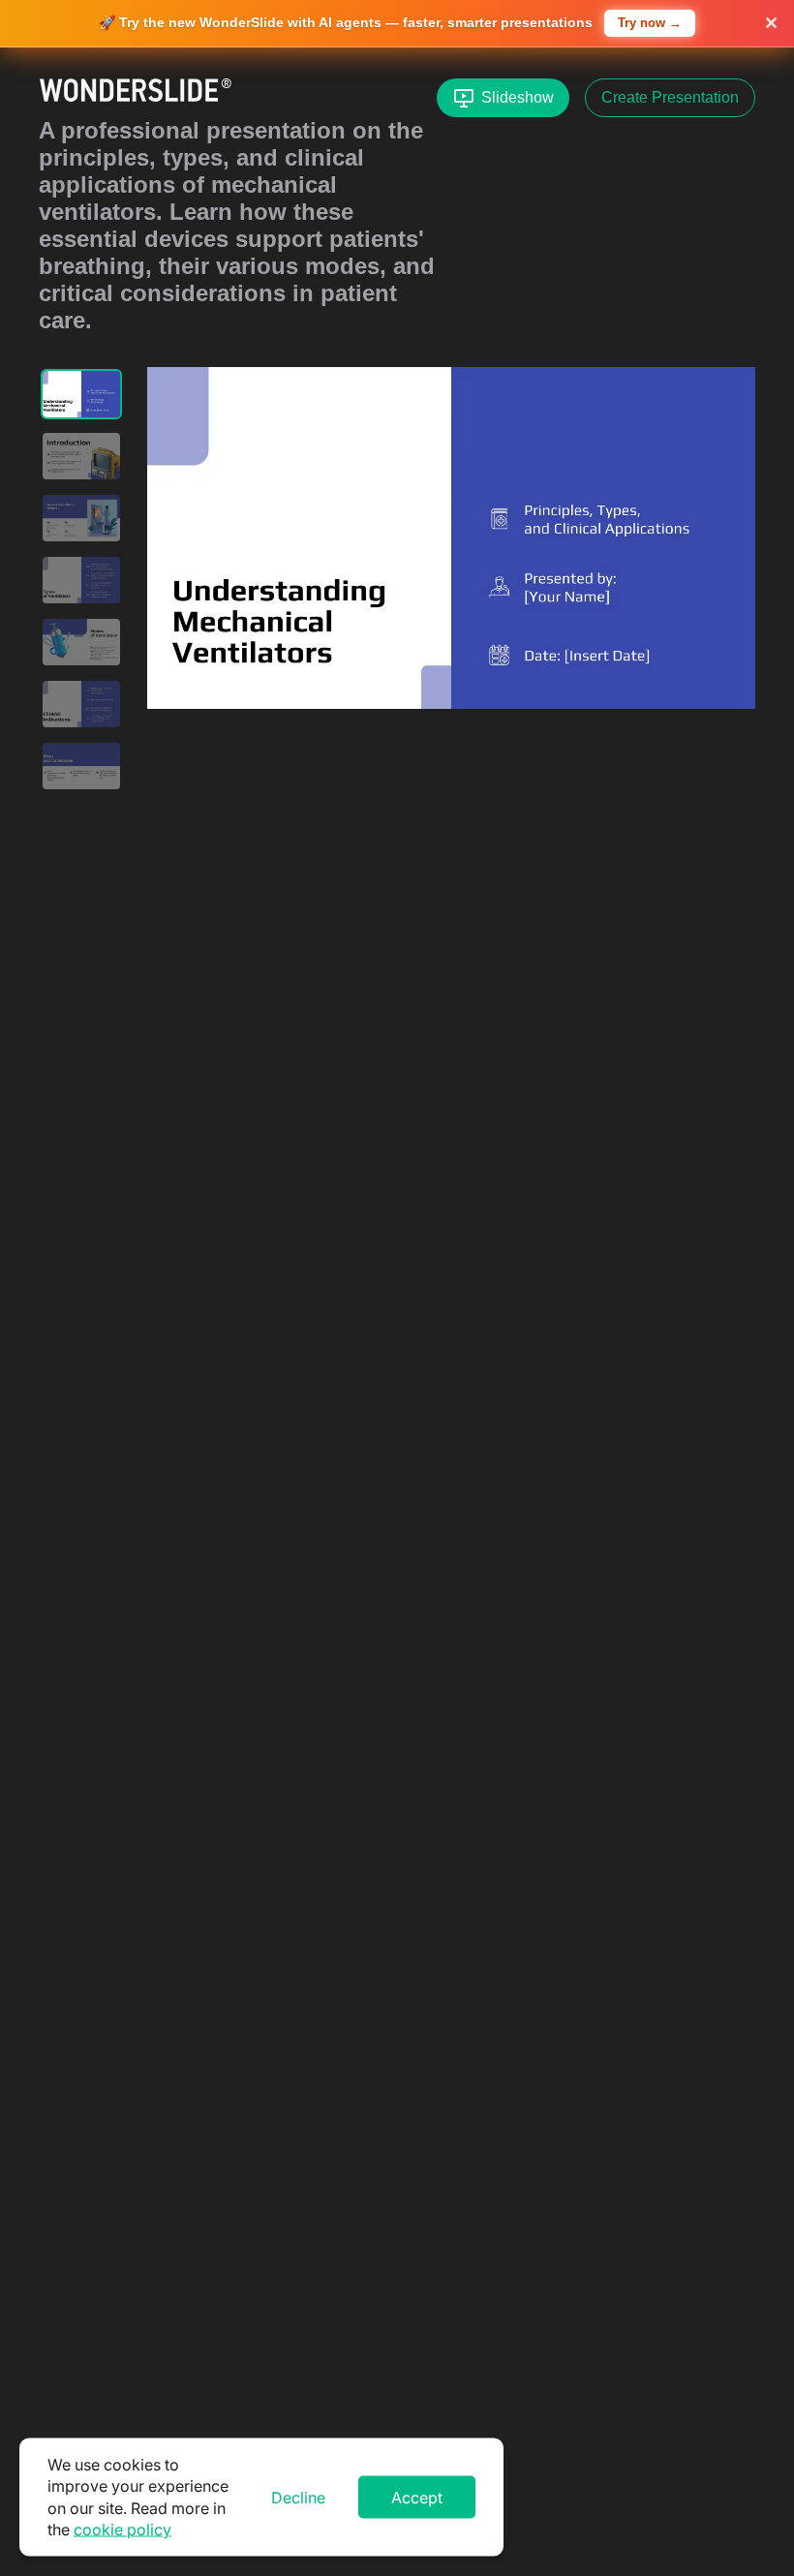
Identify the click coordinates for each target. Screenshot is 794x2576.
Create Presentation (670, 97)
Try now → (650, 23)
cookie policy (122, 2530)
